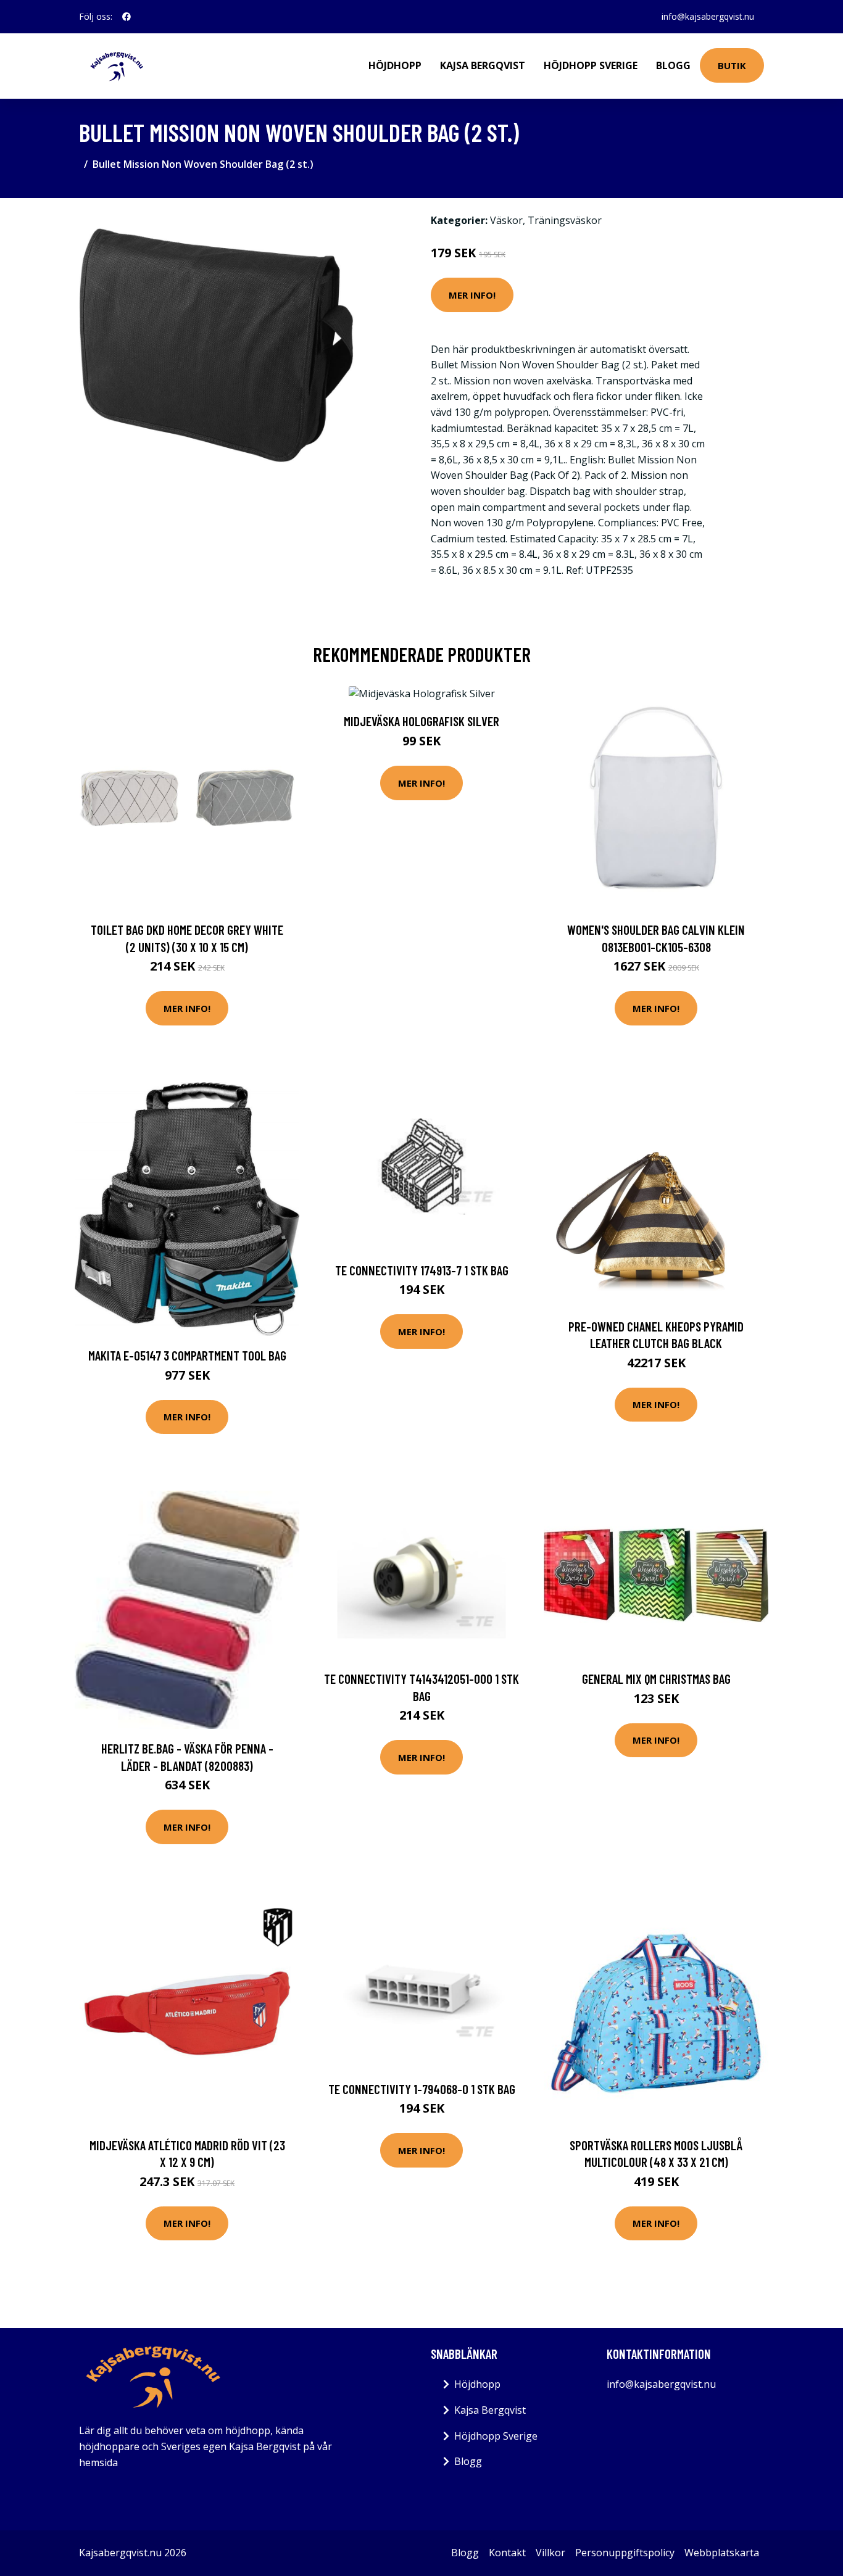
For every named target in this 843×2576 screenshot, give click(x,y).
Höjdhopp (395, 65)
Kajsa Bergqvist (483, 65)
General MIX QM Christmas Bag (656, 1679)
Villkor (550, 2553)
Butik (732, 65)
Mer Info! (472, 295)
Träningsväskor (565, 220)
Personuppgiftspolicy (625, 2553)
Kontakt (507, 2553)
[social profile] (127, 17)
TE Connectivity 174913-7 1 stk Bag (422, 1270)
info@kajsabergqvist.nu (708, 16)
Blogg (673, 65)
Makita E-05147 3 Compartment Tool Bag (187, 1355)
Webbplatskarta (722, 2553)
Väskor (506, 220)
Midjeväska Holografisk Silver (421, 721)
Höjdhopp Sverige (591, 65)
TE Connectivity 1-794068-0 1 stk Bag (422, 2089)
